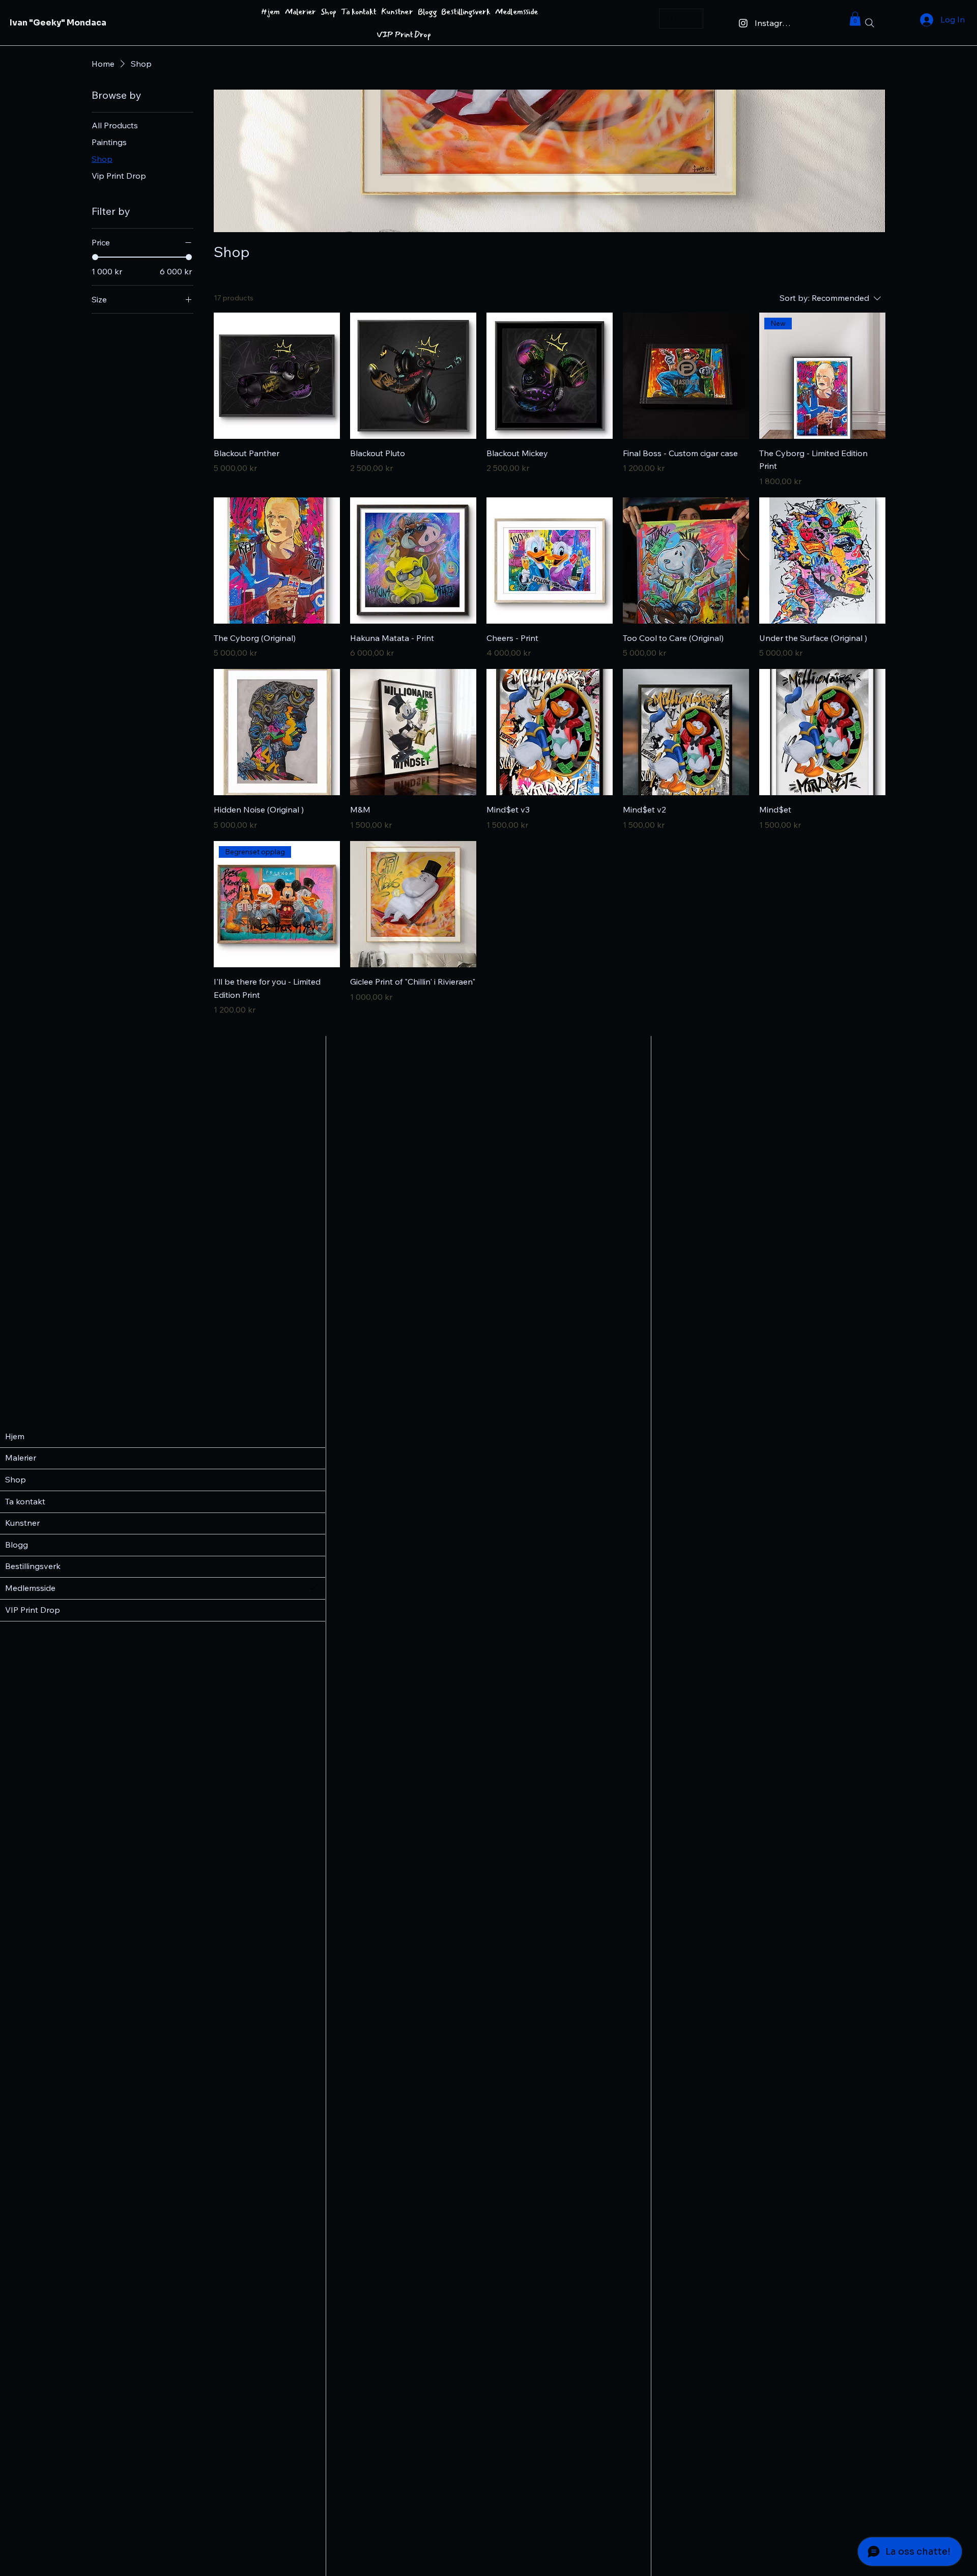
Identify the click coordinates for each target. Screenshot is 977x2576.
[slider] (95, 257)
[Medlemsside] (312, 1588)
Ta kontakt (25, 1501)
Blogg (17, 1545)
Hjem (15, 1436)
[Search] (870, 23)
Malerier (21, 1458)
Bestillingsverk (33, 1566)
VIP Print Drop (33, 1610)
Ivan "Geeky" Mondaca (58, 23)
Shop (16, 1479)
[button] (855, 19)
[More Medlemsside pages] (543, 12)
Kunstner (22, 1523)
